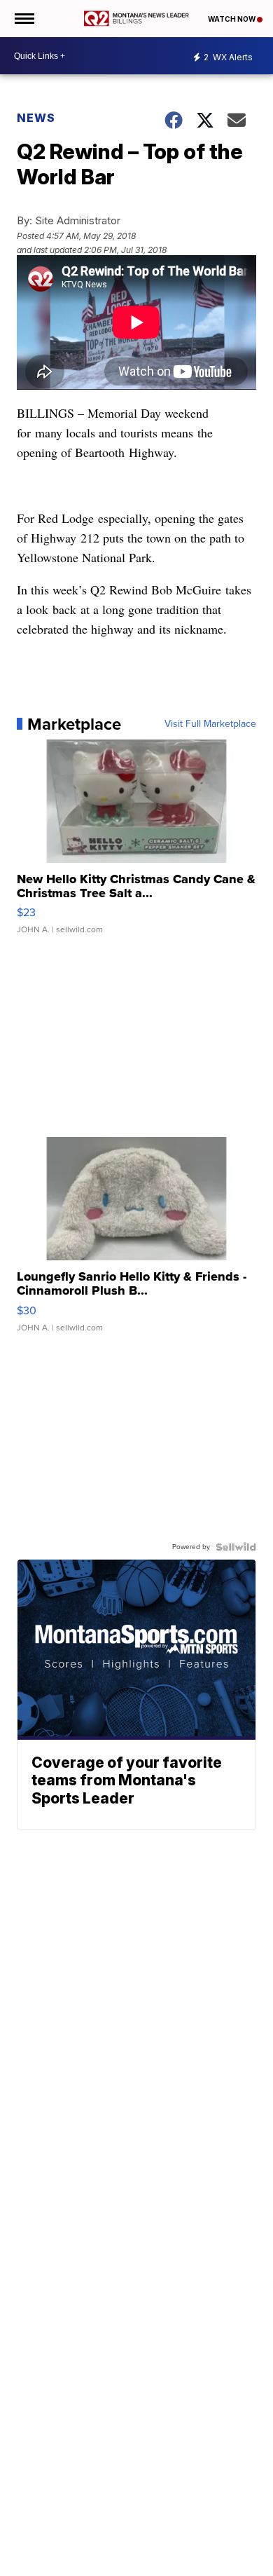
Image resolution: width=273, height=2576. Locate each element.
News (36, 118)
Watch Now (232, 19)
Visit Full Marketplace (210, 724)
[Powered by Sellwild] (236, 1547)
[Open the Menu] (23, 19)
